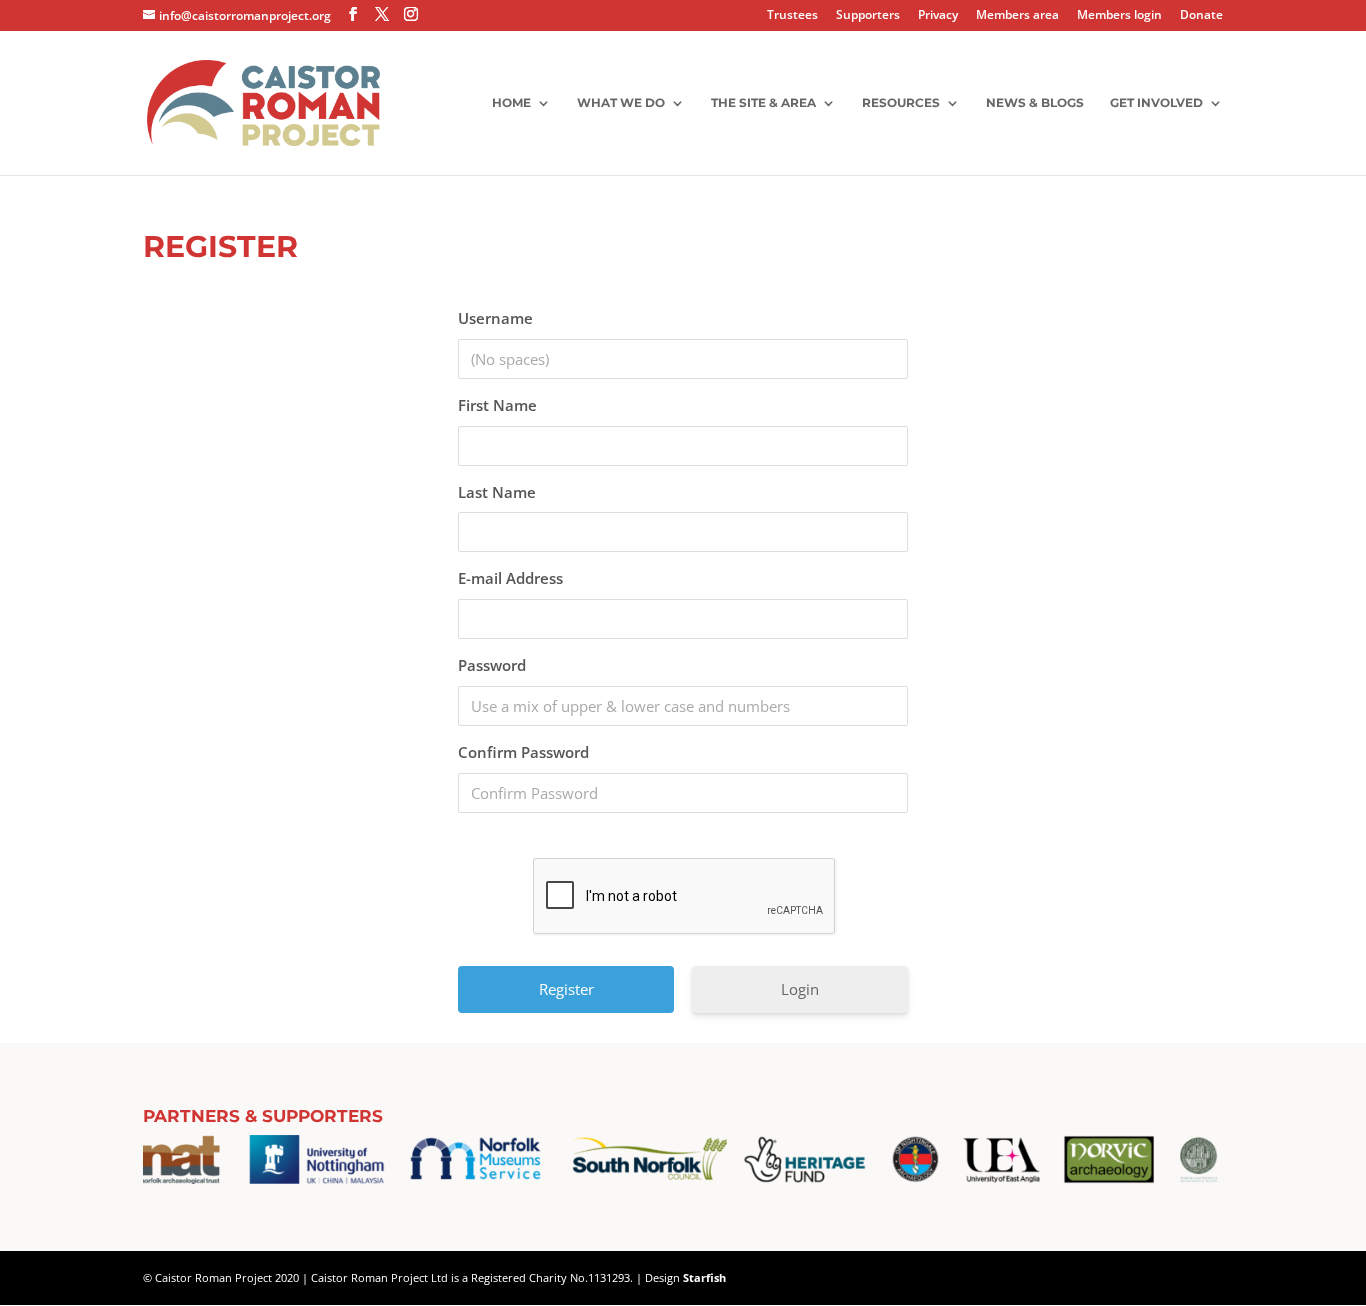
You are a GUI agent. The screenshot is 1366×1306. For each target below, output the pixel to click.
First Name (497, 405)
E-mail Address (510, 578)
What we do (621, 103)
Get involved (1156, 103)
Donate (1201, 16)
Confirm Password (523, 752)
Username (495, 318)
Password (492, 665)
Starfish (704, 1277)
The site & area (763, 103)
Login (800, 989)
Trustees (792, 16)
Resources (901, 103)
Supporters (868, 16)
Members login (1119, 16)
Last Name (497, 492)
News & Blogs (1035, 103)
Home (511, 103)
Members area (1017, 16)
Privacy (938, 16)
